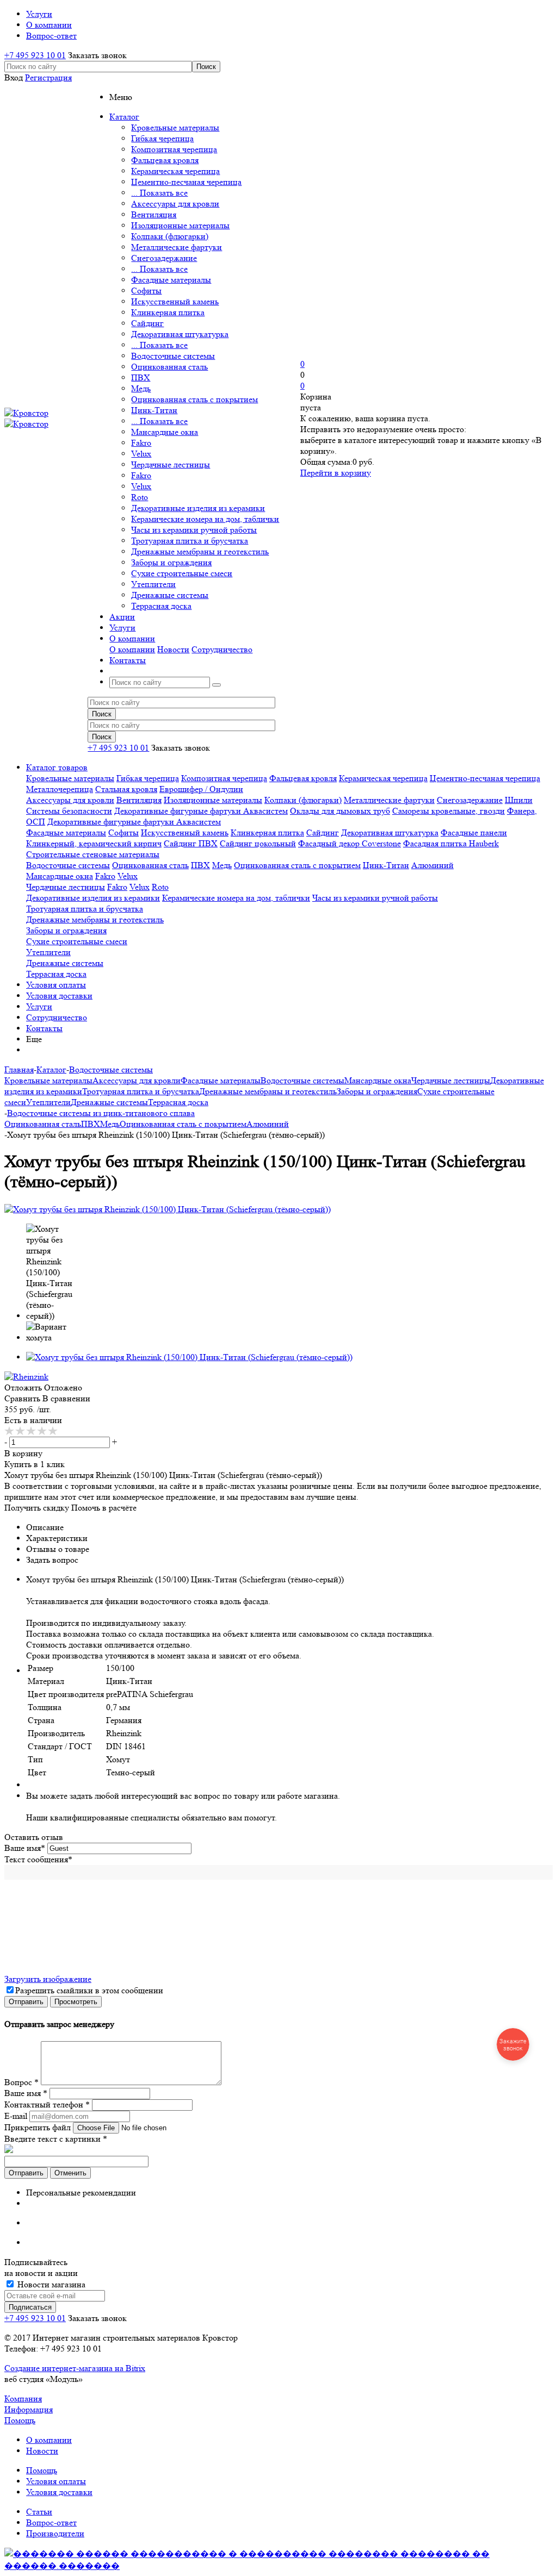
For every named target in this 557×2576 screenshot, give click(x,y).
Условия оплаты (56, 985)
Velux (141, 454)
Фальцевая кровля (165, 160)
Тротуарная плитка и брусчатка (190, 541)
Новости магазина (50, 2284)
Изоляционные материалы (180, 225)
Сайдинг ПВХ (191, 843)
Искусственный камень (175, 301)
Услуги (39, 1006)
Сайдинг (147, 323)
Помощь (20, 2420)
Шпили (519, 800)
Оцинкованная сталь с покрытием (194, 399)
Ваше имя (25, 1848)
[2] (21, 1431)
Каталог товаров (57, 767)
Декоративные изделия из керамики (198, 508)
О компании (132, 649)
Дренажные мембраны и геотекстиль (200, 551)
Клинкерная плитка (168, 312)
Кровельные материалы (175, 127)
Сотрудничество (222, 649)
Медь (141, 388)
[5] (53, 1431)
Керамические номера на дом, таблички (205, 519)
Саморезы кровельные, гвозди (448, 811)
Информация (29, 2409)
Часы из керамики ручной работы (194, 530)
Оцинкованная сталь (169, 367)
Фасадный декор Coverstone (349, 843)
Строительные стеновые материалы (93, 854)
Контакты (44, 1028)
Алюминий (432, 865)
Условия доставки (59, 996)
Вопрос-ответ (51, 2522)
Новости (173, 649)
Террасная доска (161, 606)
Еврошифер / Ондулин (201, 789)
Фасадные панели (474, 832)
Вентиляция (154, 214)
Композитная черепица (174, 149)
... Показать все (159, 193)
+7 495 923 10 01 (35, 55)
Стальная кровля (126, 789)
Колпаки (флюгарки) (170, 236)
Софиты (146, 291)
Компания (23, 2399)
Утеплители (153, 584)
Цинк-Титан (154, 410)
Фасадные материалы (171, 280)
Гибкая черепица (162, 138)
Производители (55, 2533)
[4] (42, 1431)
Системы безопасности (69, 811)
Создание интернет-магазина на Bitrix (75, 2368)
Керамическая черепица (175, 171)
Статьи (39, 2512)
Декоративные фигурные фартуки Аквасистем (201, 811)
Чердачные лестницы (171, 464)
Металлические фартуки (177, 247)
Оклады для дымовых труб (340, 811)
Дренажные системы (170, 595)
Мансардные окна (165, 432)
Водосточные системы (173, 356)
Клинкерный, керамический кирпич (94, 843)
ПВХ (141, 378)
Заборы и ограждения (171, 562)
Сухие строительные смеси (182, 573)
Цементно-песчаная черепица (186, 182)
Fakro (141, 443)
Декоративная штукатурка (180, 334)
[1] (10, 1431)
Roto (140, 497)
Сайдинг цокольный (258, 843)
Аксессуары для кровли (175, 204)
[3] (32, 1431)
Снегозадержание (164, 258)
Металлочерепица (60, 789)
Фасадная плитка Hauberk (451, 843)
